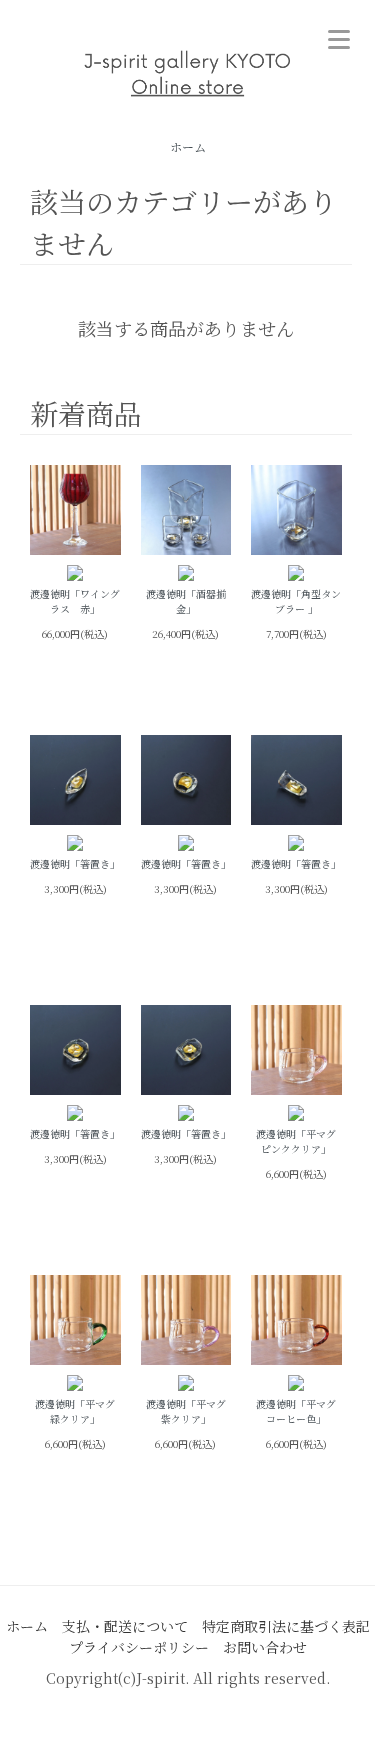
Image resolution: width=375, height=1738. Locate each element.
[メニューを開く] (339, 36)
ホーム (188, 146)
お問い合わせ (265, 1647)
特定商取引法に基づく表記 (286, 1626)
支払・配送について (125, 1626)
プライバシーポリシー (139, 1647)
